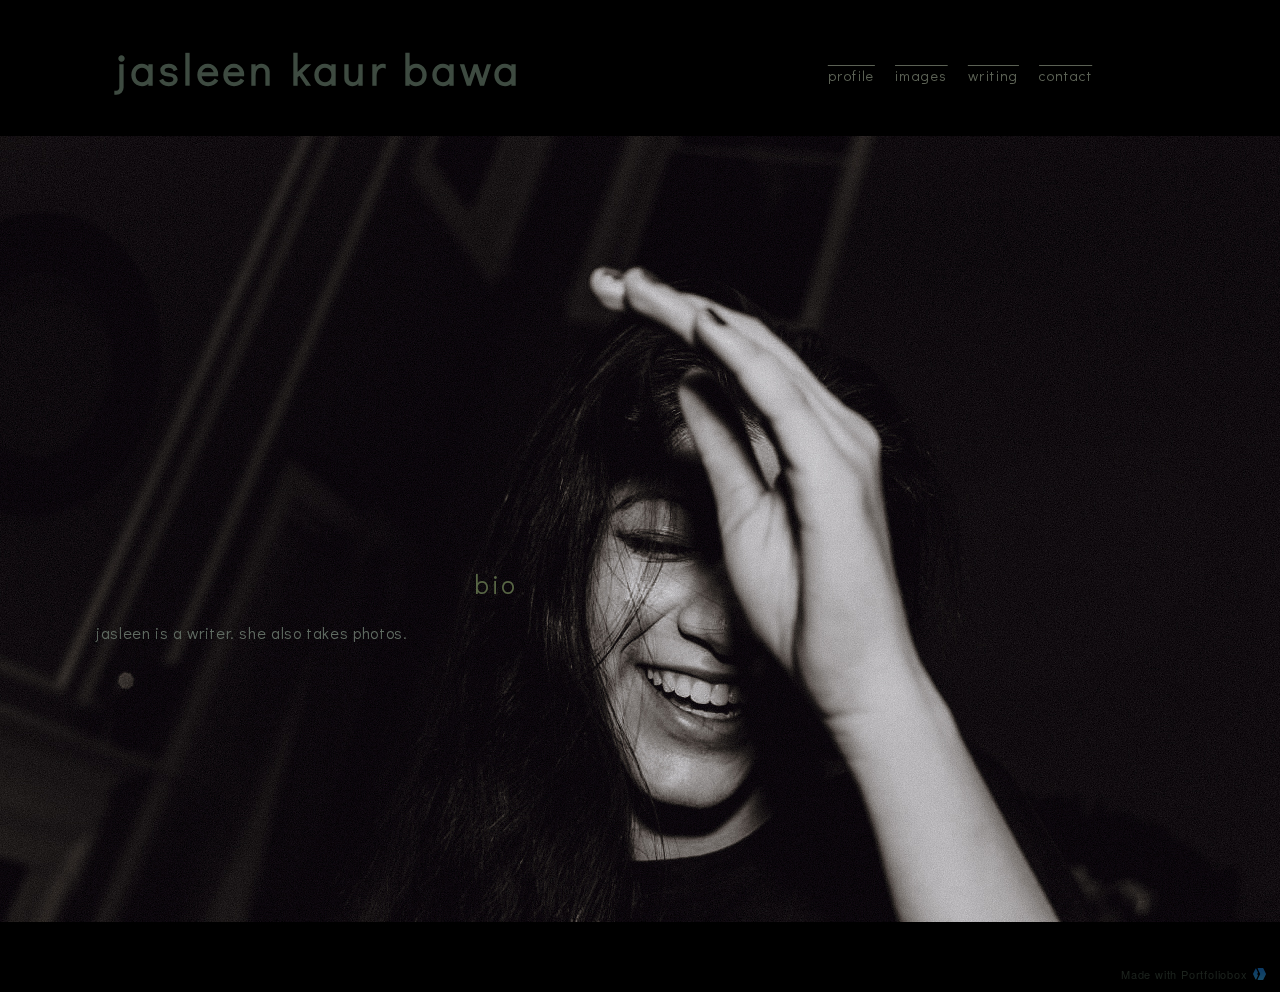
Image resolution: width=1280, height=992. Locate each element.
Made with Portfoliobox (1184, 974)
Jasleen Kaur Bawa (319, 68)
